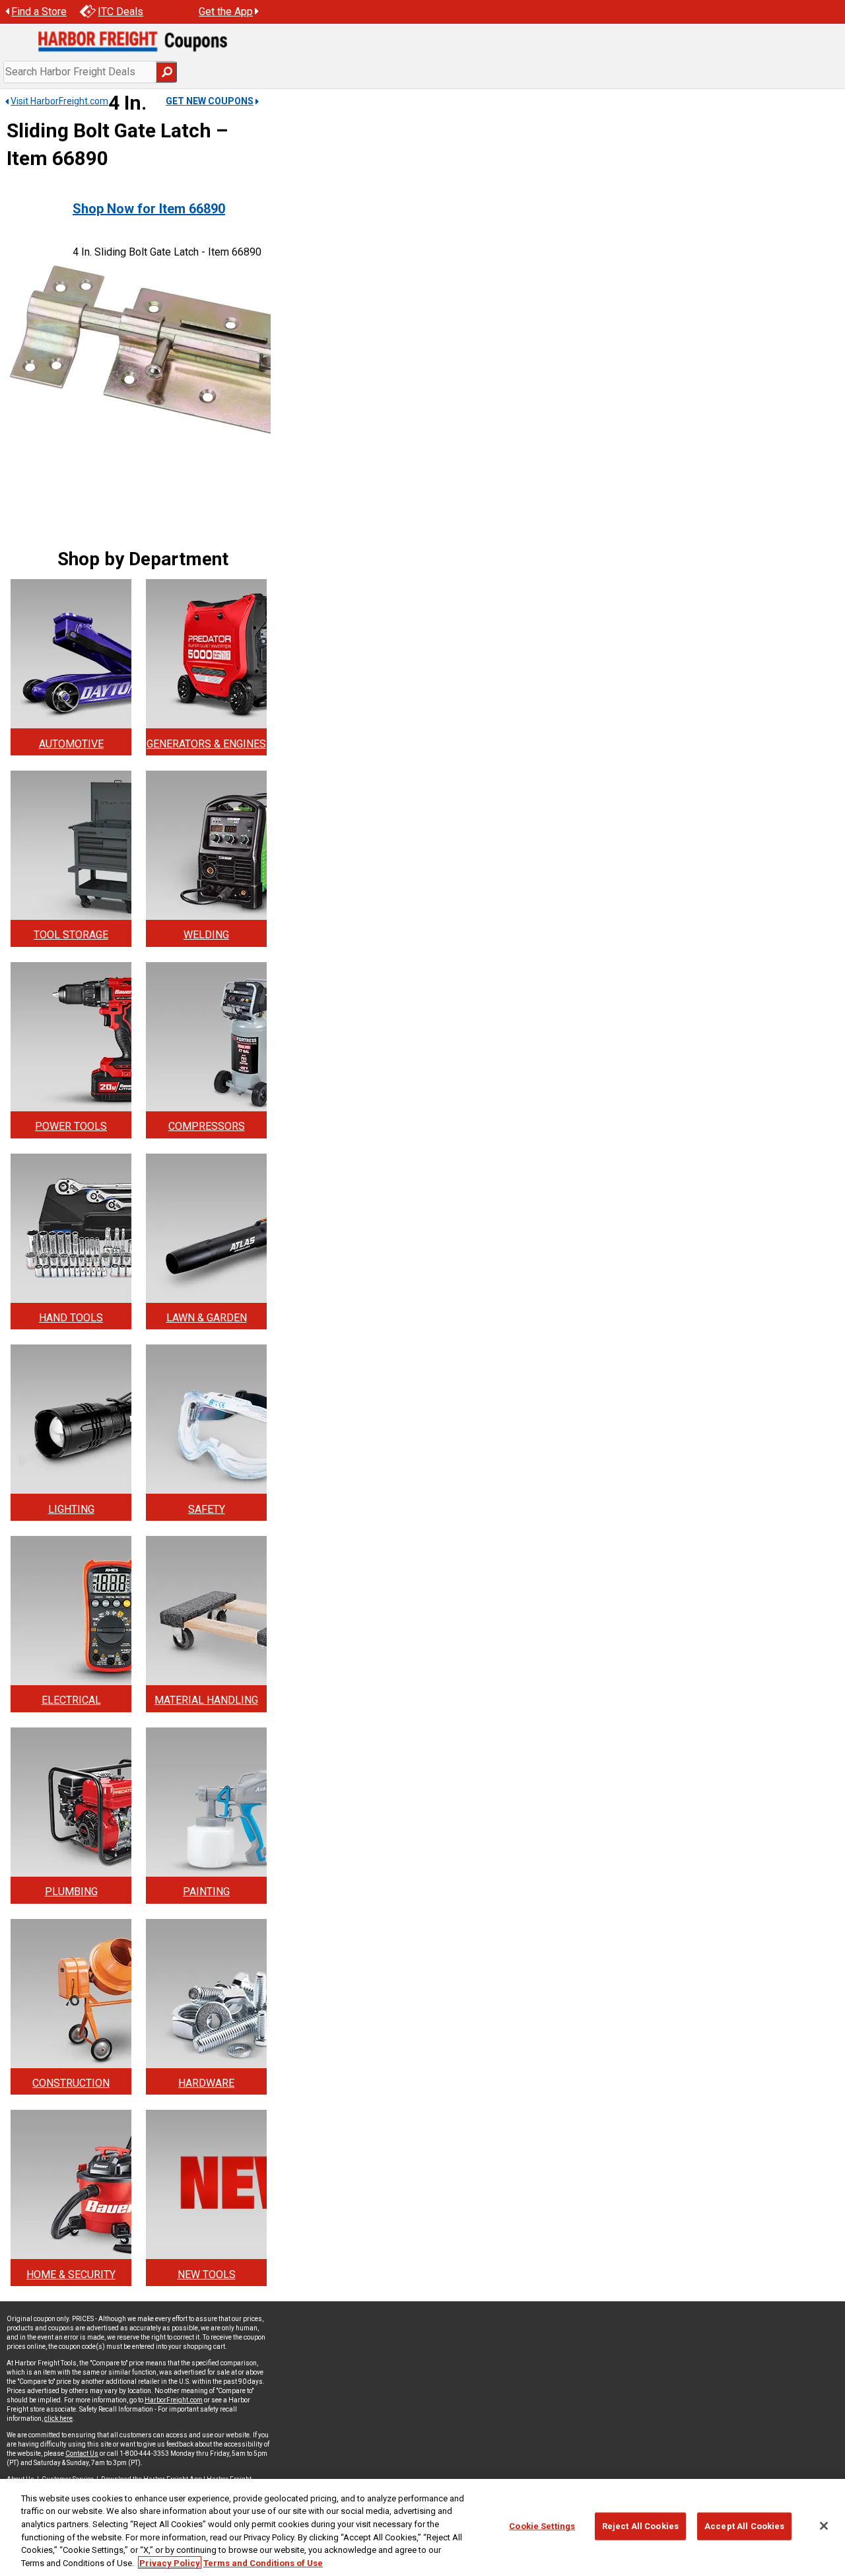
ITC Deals (120, 12)
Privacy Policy (170, 2562)
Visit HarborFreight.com (59, 101)
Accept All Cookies (744, 2526)
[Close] (824, 2526)
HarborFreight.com (174, 2400)
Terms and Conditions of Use (263, 2562)
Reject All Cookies (640, 2526)
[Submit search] (166, 72)
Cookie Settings (542, 2526)
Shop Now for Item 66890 (149, 209)
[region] (422, 2527)
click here (58, 2419)
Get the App (226, 12)
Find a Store (39, 12)
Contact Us (82, 2454)
